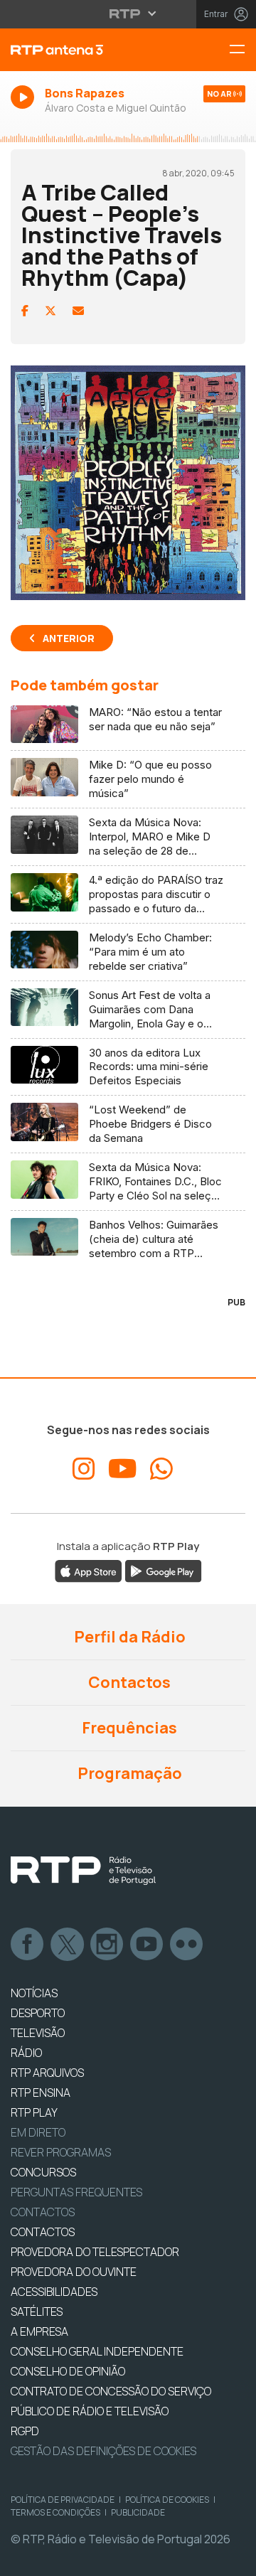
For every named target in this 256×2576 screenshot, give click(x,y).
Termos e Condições (55, 2512)
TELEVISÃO (38, 2033)
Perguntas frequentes (76, 2192)
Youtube (147, 1945)
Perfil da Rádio (128, 1637)
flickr (187, 1945)
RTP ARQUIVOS (47, 2073)
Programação (128, 1773)
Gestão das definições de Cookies (103, 2451)
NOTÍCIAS (34, 1993)
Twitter (68, 1945)
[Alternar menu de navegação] (242, 50)
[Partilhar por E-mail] (78, 311)
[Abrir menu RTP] (128, 14)
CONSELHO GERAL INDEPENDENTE (97, 2351)
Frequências (128, 1728)
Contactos (128, 1682)
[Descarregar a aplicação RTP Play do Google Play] (163, 1571)
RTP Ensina (41, 2093)
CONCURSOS (43, 2172)
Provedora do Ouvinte (74, 2272)
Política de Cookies (167, 2500)
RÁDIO (26, 2053)
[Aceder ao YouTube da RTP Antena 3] (123, 1469)
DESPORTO (38, 2013)
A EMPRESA (39, 2331)
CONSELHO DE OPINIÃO (68, 2371)
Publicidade (138, 2512)
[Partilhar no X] (50, 311)
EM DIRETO (38, 2132)
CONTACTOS (43, 2232)
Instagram (107, 1945)
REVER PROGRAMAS (61, 2152)
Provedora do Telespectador (95, 2252)
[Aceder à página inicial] (85, 50)
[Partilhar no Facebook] (25, 311)
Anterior (69, 638)
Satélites (37, 2312)
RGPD (25, 2431)
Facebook (28, 1945)
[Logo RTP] (83, 1871)
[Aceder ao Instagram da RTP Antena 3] (84, 1469)
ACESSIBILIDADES (54, 2292)
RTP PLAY (34, 2112)
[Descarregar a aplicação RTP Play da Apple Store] (89, 1571)
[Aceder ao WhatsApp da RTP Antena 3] (161, 1469)
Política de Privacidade (63, 2500)
